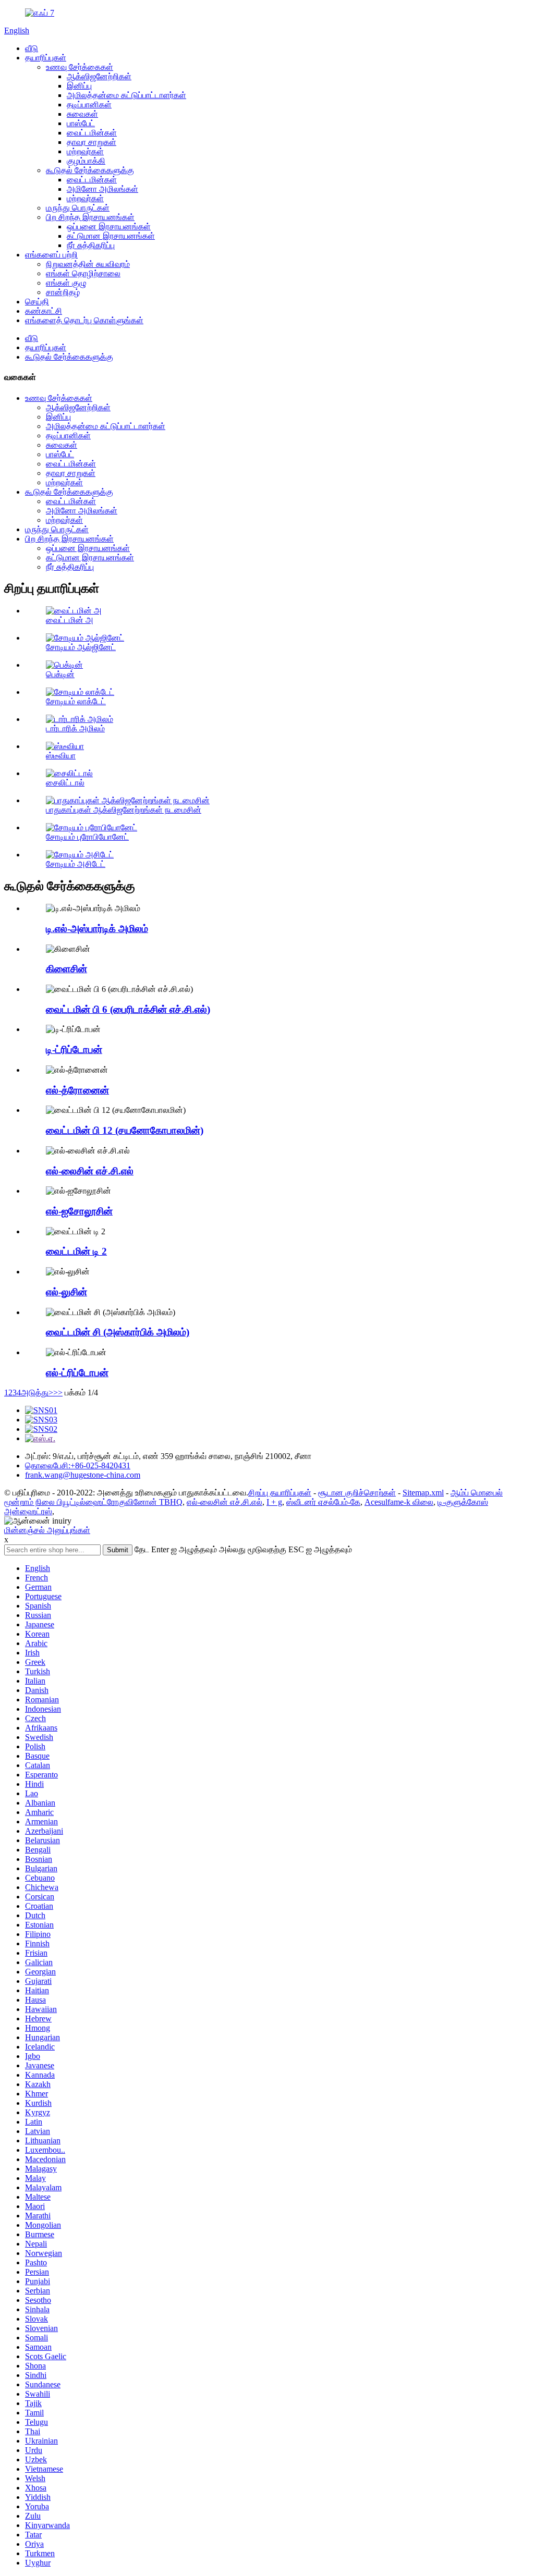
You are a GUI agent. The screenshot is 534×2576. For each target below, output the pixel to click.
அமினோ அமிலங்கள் (102, 189)
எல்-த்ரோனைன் (77, 1090)
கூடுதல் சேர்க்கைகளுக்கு (90, 170)
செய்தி (37, 302)
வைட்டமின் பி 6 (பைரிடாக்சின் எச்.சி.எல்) (128, 1009)
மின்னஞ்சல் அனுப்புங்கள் (47, 1530)
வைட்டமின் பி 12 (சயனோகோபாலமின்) (125, 1130)
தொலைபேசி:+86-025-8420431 (78, 1465)
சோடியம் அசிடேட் (76, 864)
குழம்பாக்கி (86, 161)
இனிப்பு (79, 86)
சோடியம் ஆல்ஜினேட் (81, 647)
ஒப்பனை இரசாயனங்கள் (109, 226)
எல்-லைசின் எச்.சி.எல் (90, 1171)
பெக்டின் (60, 674)
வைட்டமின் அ (70, 620)
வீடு (32, 48)
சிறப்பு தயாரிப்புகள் (280, 1493)
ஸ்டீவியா (61, 756)
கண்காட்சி (44, 311)
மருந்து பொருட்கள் (78, 208)
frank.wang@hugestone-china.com (83, 1475)
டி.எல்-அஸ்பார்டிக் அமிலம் (97, 929)
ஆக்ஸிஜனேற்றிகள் (99, 76)
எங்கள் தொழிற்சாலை (83, 273)
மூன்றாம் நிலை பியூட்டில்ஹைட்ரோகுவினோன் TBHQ (93, 1502)
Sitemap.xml (423, 1493)
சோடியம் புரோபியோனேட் (87, 837)
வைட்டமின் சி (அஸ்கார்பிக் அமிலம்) (118, 1332)
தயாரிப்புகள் (46, 58)
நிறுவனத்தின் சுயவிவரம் (88, 264)
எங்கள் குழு (66, 283)
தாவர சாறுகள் (92, 142)
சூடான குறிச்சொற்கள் (357, 1493)
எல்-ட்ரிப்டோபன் (77, 1373)
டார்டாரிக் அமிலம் (75, 728)
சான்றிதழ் (63, 292)
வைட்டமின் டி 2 (76, 1251)
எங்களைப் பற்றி (51, 255)
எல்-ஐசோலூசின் (79, 1211)
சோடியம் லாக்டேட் (76, 701)
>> (58, 1393)
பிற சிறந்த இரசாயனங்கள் (90, 217)
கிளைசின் (66, 969)
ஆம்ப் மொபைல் (477, 1493)
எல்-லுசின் (66, 1292)
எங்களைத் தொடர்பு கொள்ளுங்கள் (84, 320)
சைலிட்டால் (65, 783)
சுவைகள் (82, 114)
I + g (274, 1502)
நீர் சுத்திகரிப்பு (91, 245)
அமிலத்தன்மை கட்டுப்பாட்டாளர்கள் (126, 95)
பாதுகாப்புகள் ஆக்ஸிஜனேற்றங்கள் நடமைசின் (124, 810)
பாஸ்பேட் (81, 123)
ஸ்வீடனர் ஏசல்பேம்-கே (323, 1502)
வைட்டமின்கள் (92, 133)
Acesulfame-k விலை (399, 1502)
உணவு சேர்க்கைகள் (80, 67)
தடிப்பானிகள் (89, 105)
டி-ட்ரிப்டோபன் (74, 1050)
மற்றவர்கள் (85, 151)
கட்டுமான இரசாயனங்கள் (111, 236)
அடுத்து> (37, 1393)
